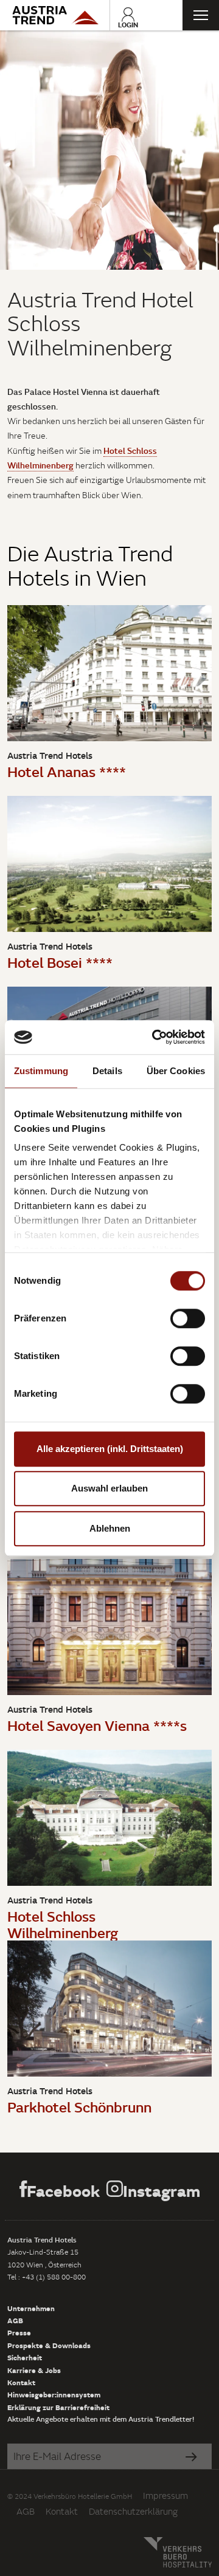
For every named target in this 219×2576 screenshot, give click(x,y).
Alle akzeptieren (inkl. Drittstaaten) (110, 1449)
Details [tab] (107, 1071)
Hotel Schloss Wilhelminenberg (63, 1924)
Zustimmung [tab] (41, 1071)
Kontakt (21, 2382)
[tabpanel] (109, 150)
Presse (19, 2332)
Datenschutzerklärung (133, 2511)
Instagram (162, 2191)
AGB (15, 2320)
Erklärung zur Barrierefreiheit (58, 2407)
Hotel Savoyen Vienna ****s (97, 1725)
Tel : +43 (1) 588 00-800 (47, 2277)
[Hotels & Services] (55, 15)
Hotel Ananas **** (67, 771)
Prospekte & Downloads (49, 2345)
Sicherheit (25, 2357)
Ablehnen (110, 1528)
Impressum (165, 2495)
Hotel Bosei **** (60, 962)
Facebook (63, 2191)
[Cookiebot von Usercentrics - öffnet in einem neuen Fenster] (155, 1037)
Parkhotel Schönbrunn (79, 2107)
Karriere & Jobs (34, 2370)
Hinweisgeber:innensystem (54, 2394)
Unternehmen (31, 2308)
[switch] (188, 1318)
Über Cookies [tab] (176, 1071)
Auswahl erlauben (109, 1488)
